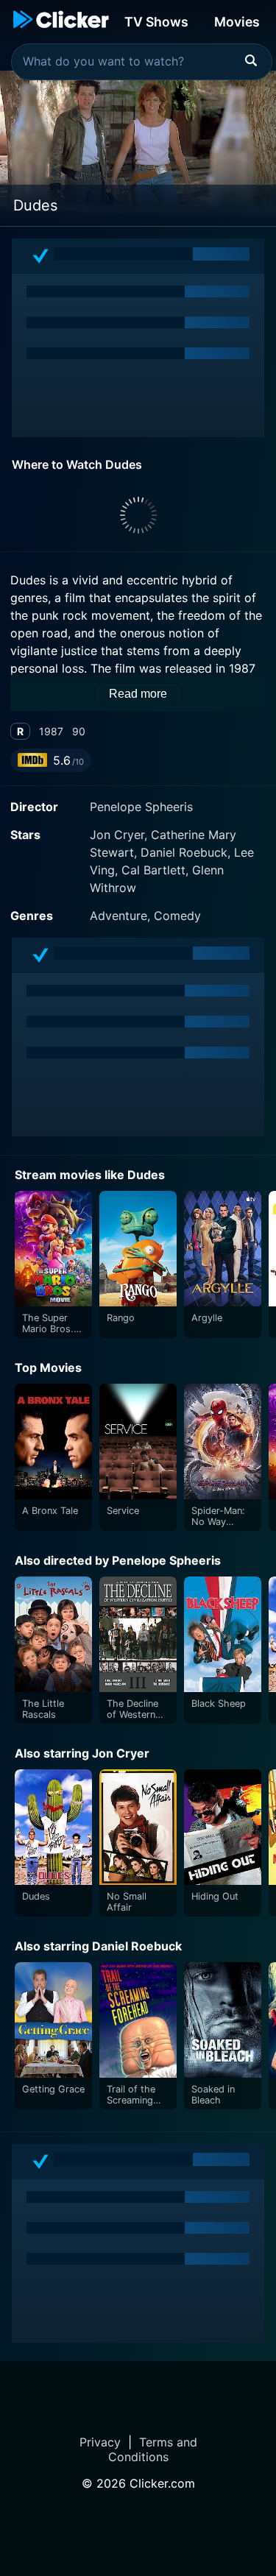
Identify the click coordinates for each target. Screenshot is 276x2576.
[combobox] (142, 62)
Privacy (100, 2442)
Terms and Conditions (153, 2449)
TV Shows (156, 22)
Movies (237, 22)
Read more (138, 694)
